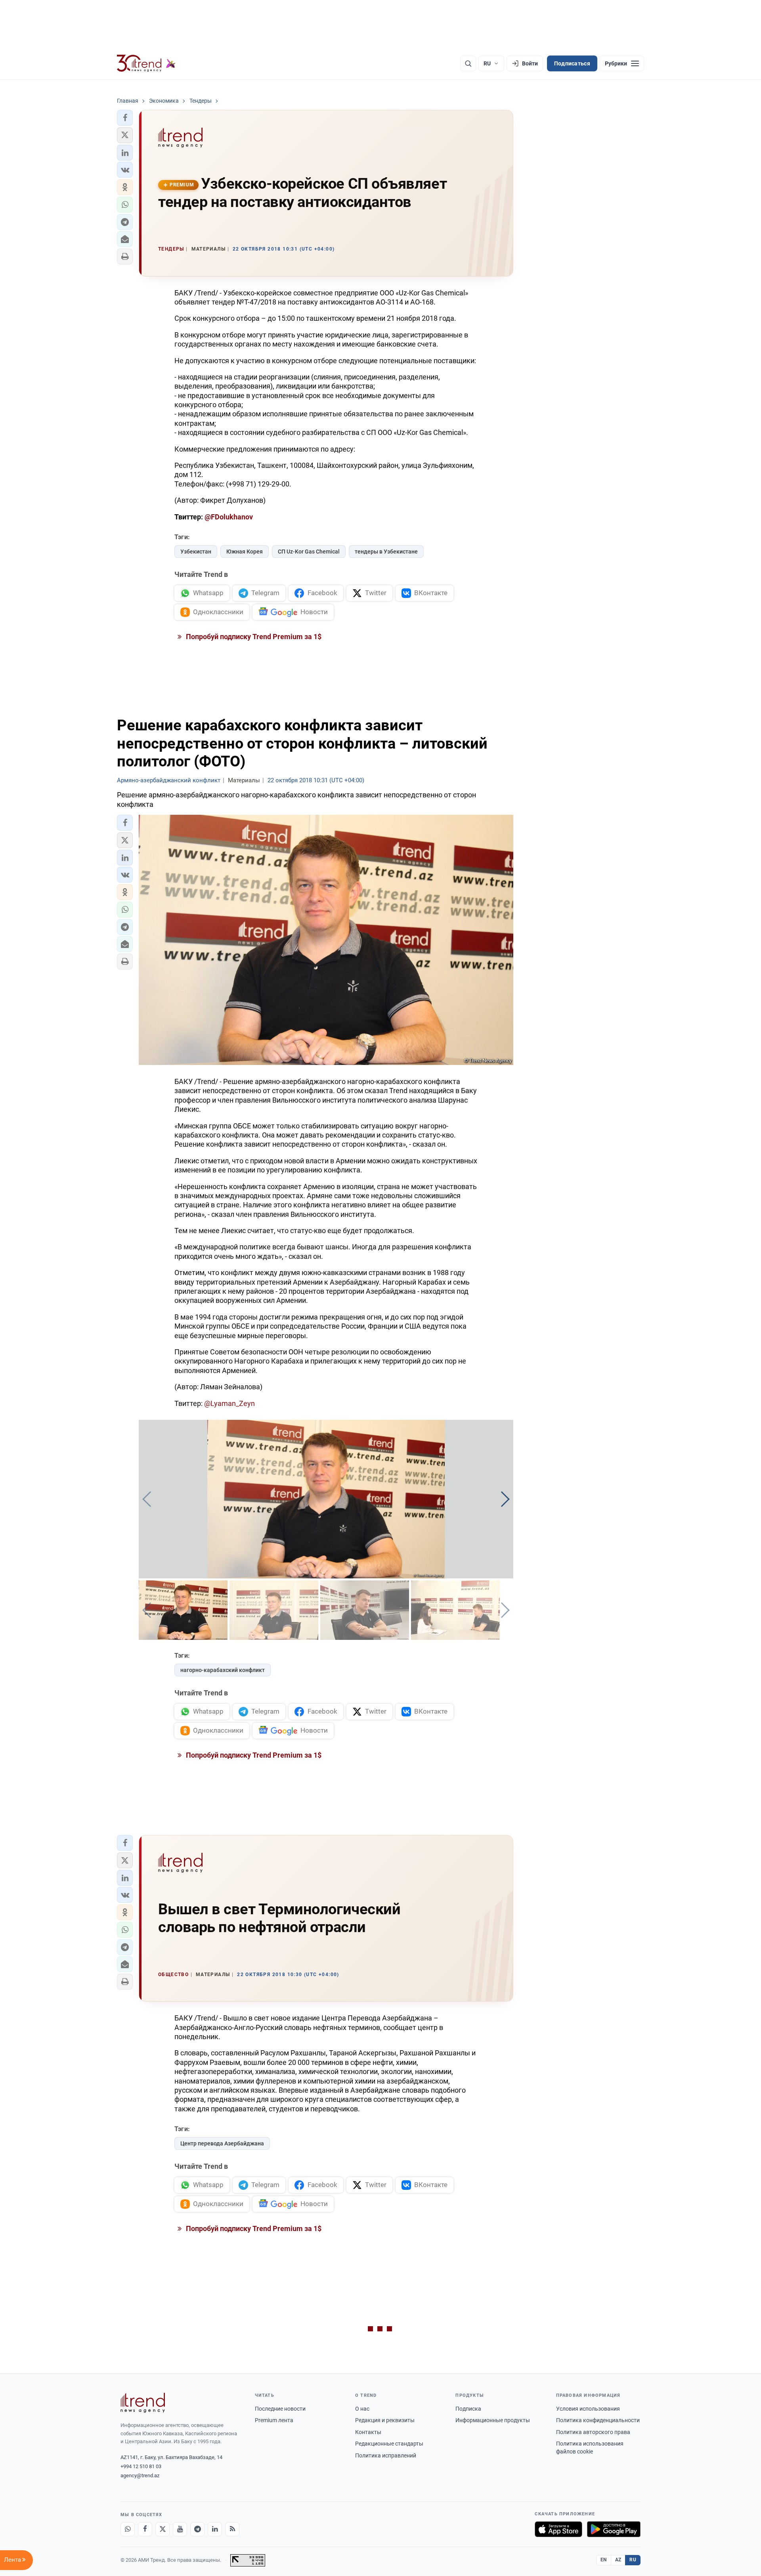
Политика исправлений (386, 2455)
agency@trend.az (140, 2475)
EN (604, 2560)
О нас (362, 2409)
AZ (618, 2560)
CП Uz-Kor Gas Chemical (309, 552)
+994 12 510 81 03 (141, 2466)
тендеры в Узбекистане (386, 552)
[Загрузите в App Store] (558, 2529)
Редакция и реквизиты (385, 2420)
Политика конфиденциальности (598, 2420)
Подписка (468, 2409)
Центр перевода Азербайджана (222, 2143)
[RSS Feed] (232, 2529)
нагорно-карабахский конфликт (223, 1670)
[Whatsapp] (128, 2529)
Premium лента (274, 2420)
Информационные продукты (493, 2420)
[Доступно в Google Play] (614, 2529)
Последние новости (280, 2409)
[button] (125, 118)
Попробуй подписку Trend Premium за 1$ (253, 637)
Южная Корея (245, 552)
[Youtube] (180, 2529)
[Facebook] (145, 2529)
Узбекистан (196, 552)
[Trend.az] (146, 63)
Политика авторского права (593, 2432)
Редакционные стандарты (389, 2444)
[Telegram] (197, 2529)
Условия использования (588, 2409)
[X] (163, 2529)
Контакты (368, 2432)
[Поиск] (468, 63)
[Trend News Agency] (143, 2403)
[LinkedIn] (215, 2529)
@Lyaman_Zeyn (229, 1403)
